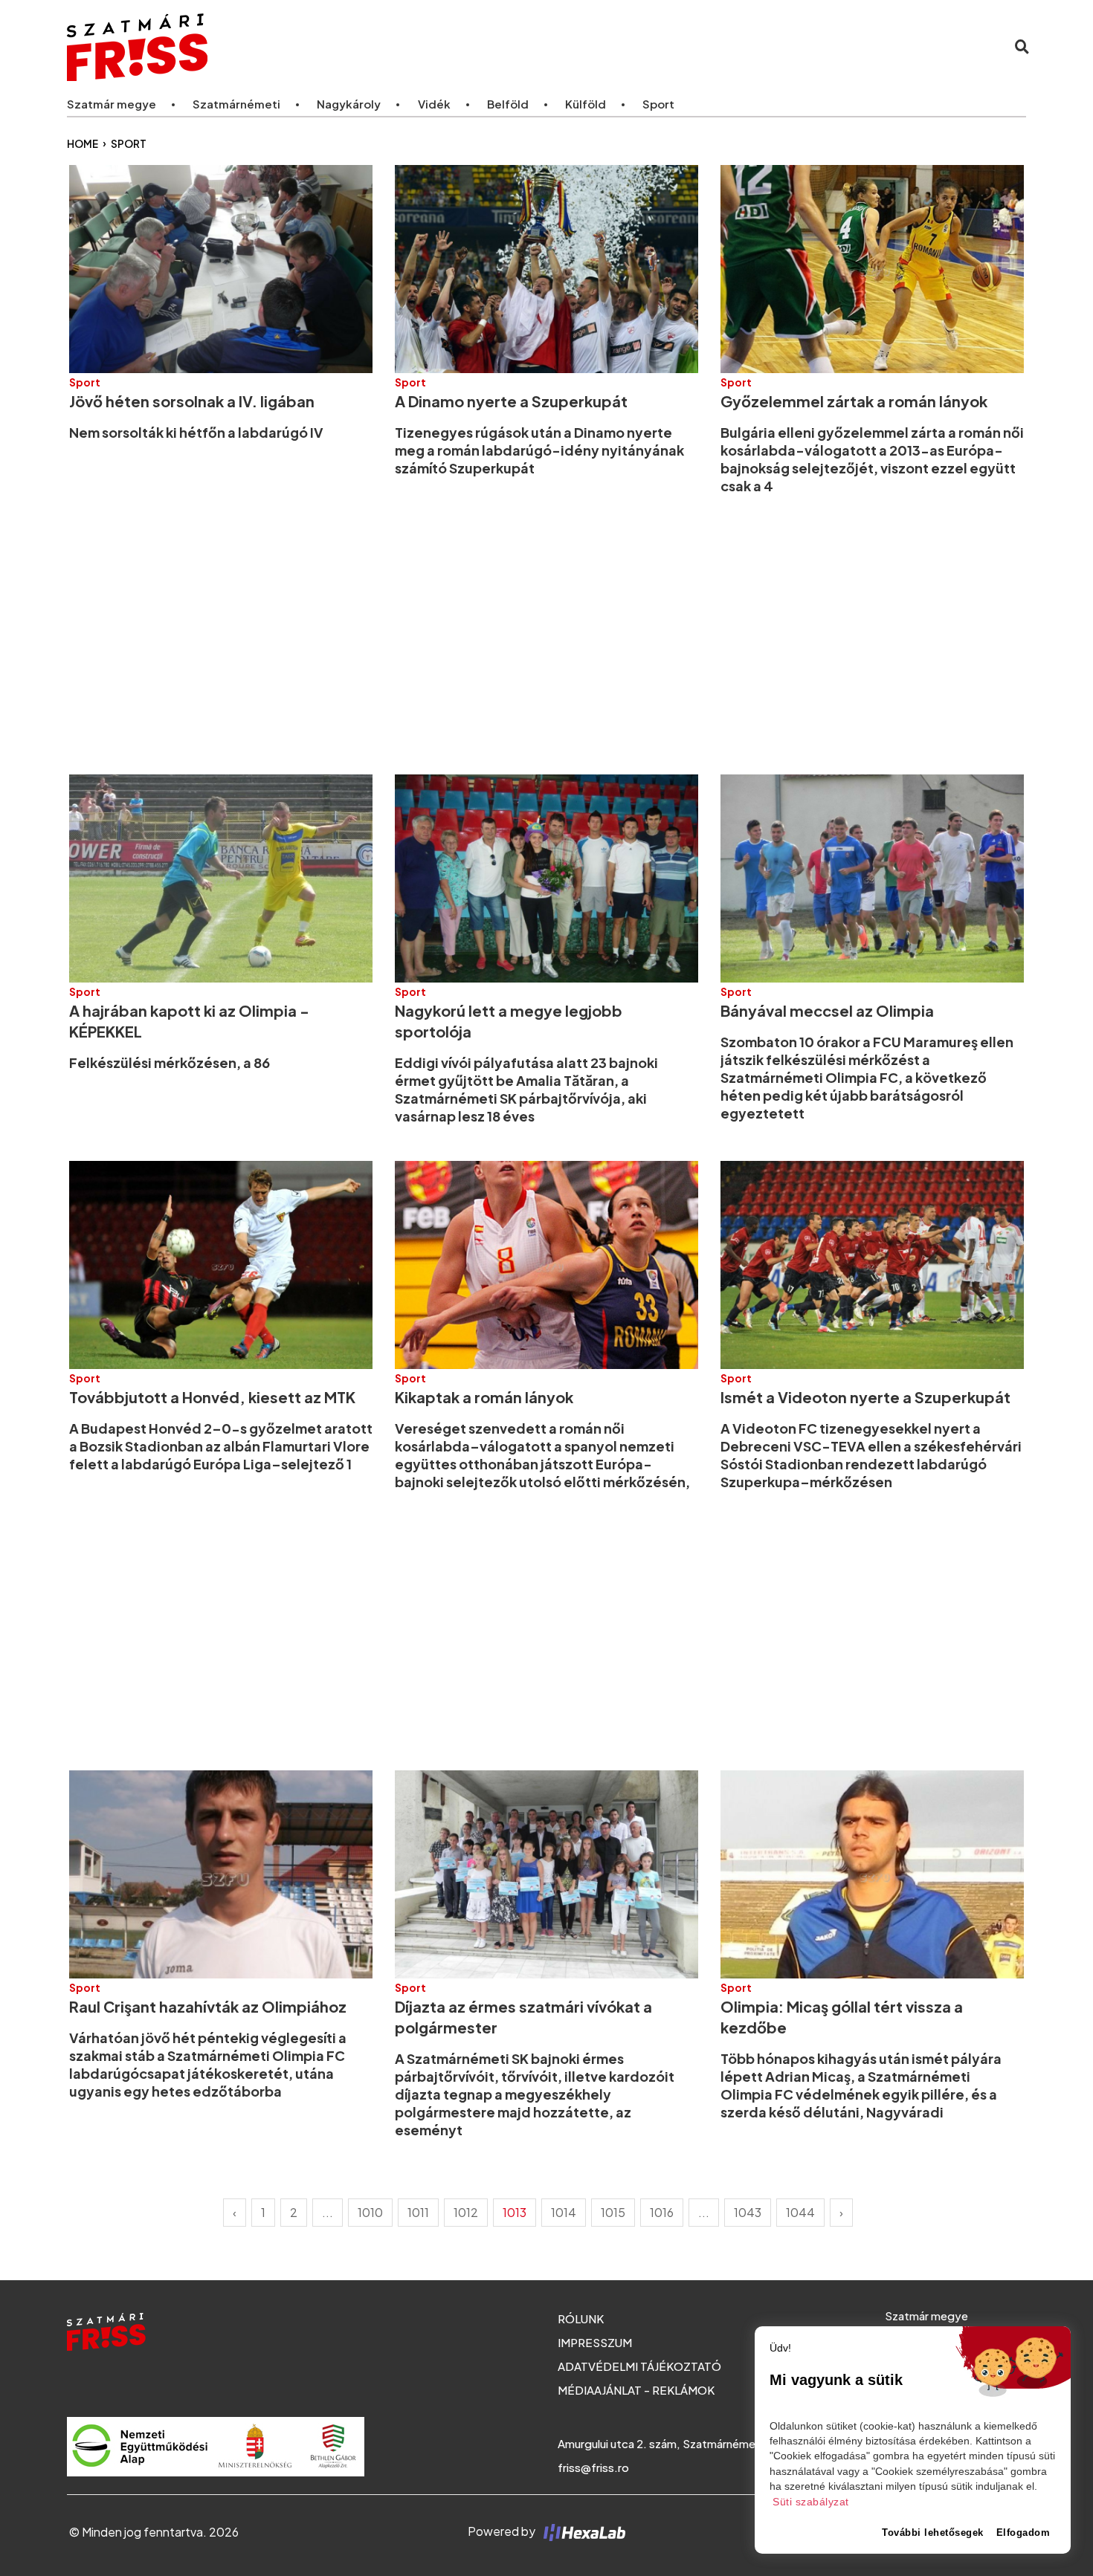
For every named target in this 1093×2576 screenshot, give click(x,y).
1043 (748, 2212)
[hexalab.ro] (581, 2531)
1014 (564, 2212)
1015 (613, 2212)
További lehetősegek (933, 2533)
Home (83, 144)
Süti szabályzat (811, 2502)
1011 (418, 2212)
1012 (466, 2212)
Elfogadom (1023, 2533)
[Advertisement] (515, 635)
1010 (370, 2212)
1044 (800, 2212)
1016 (662, 2212)
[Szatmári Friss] (267, 46)
